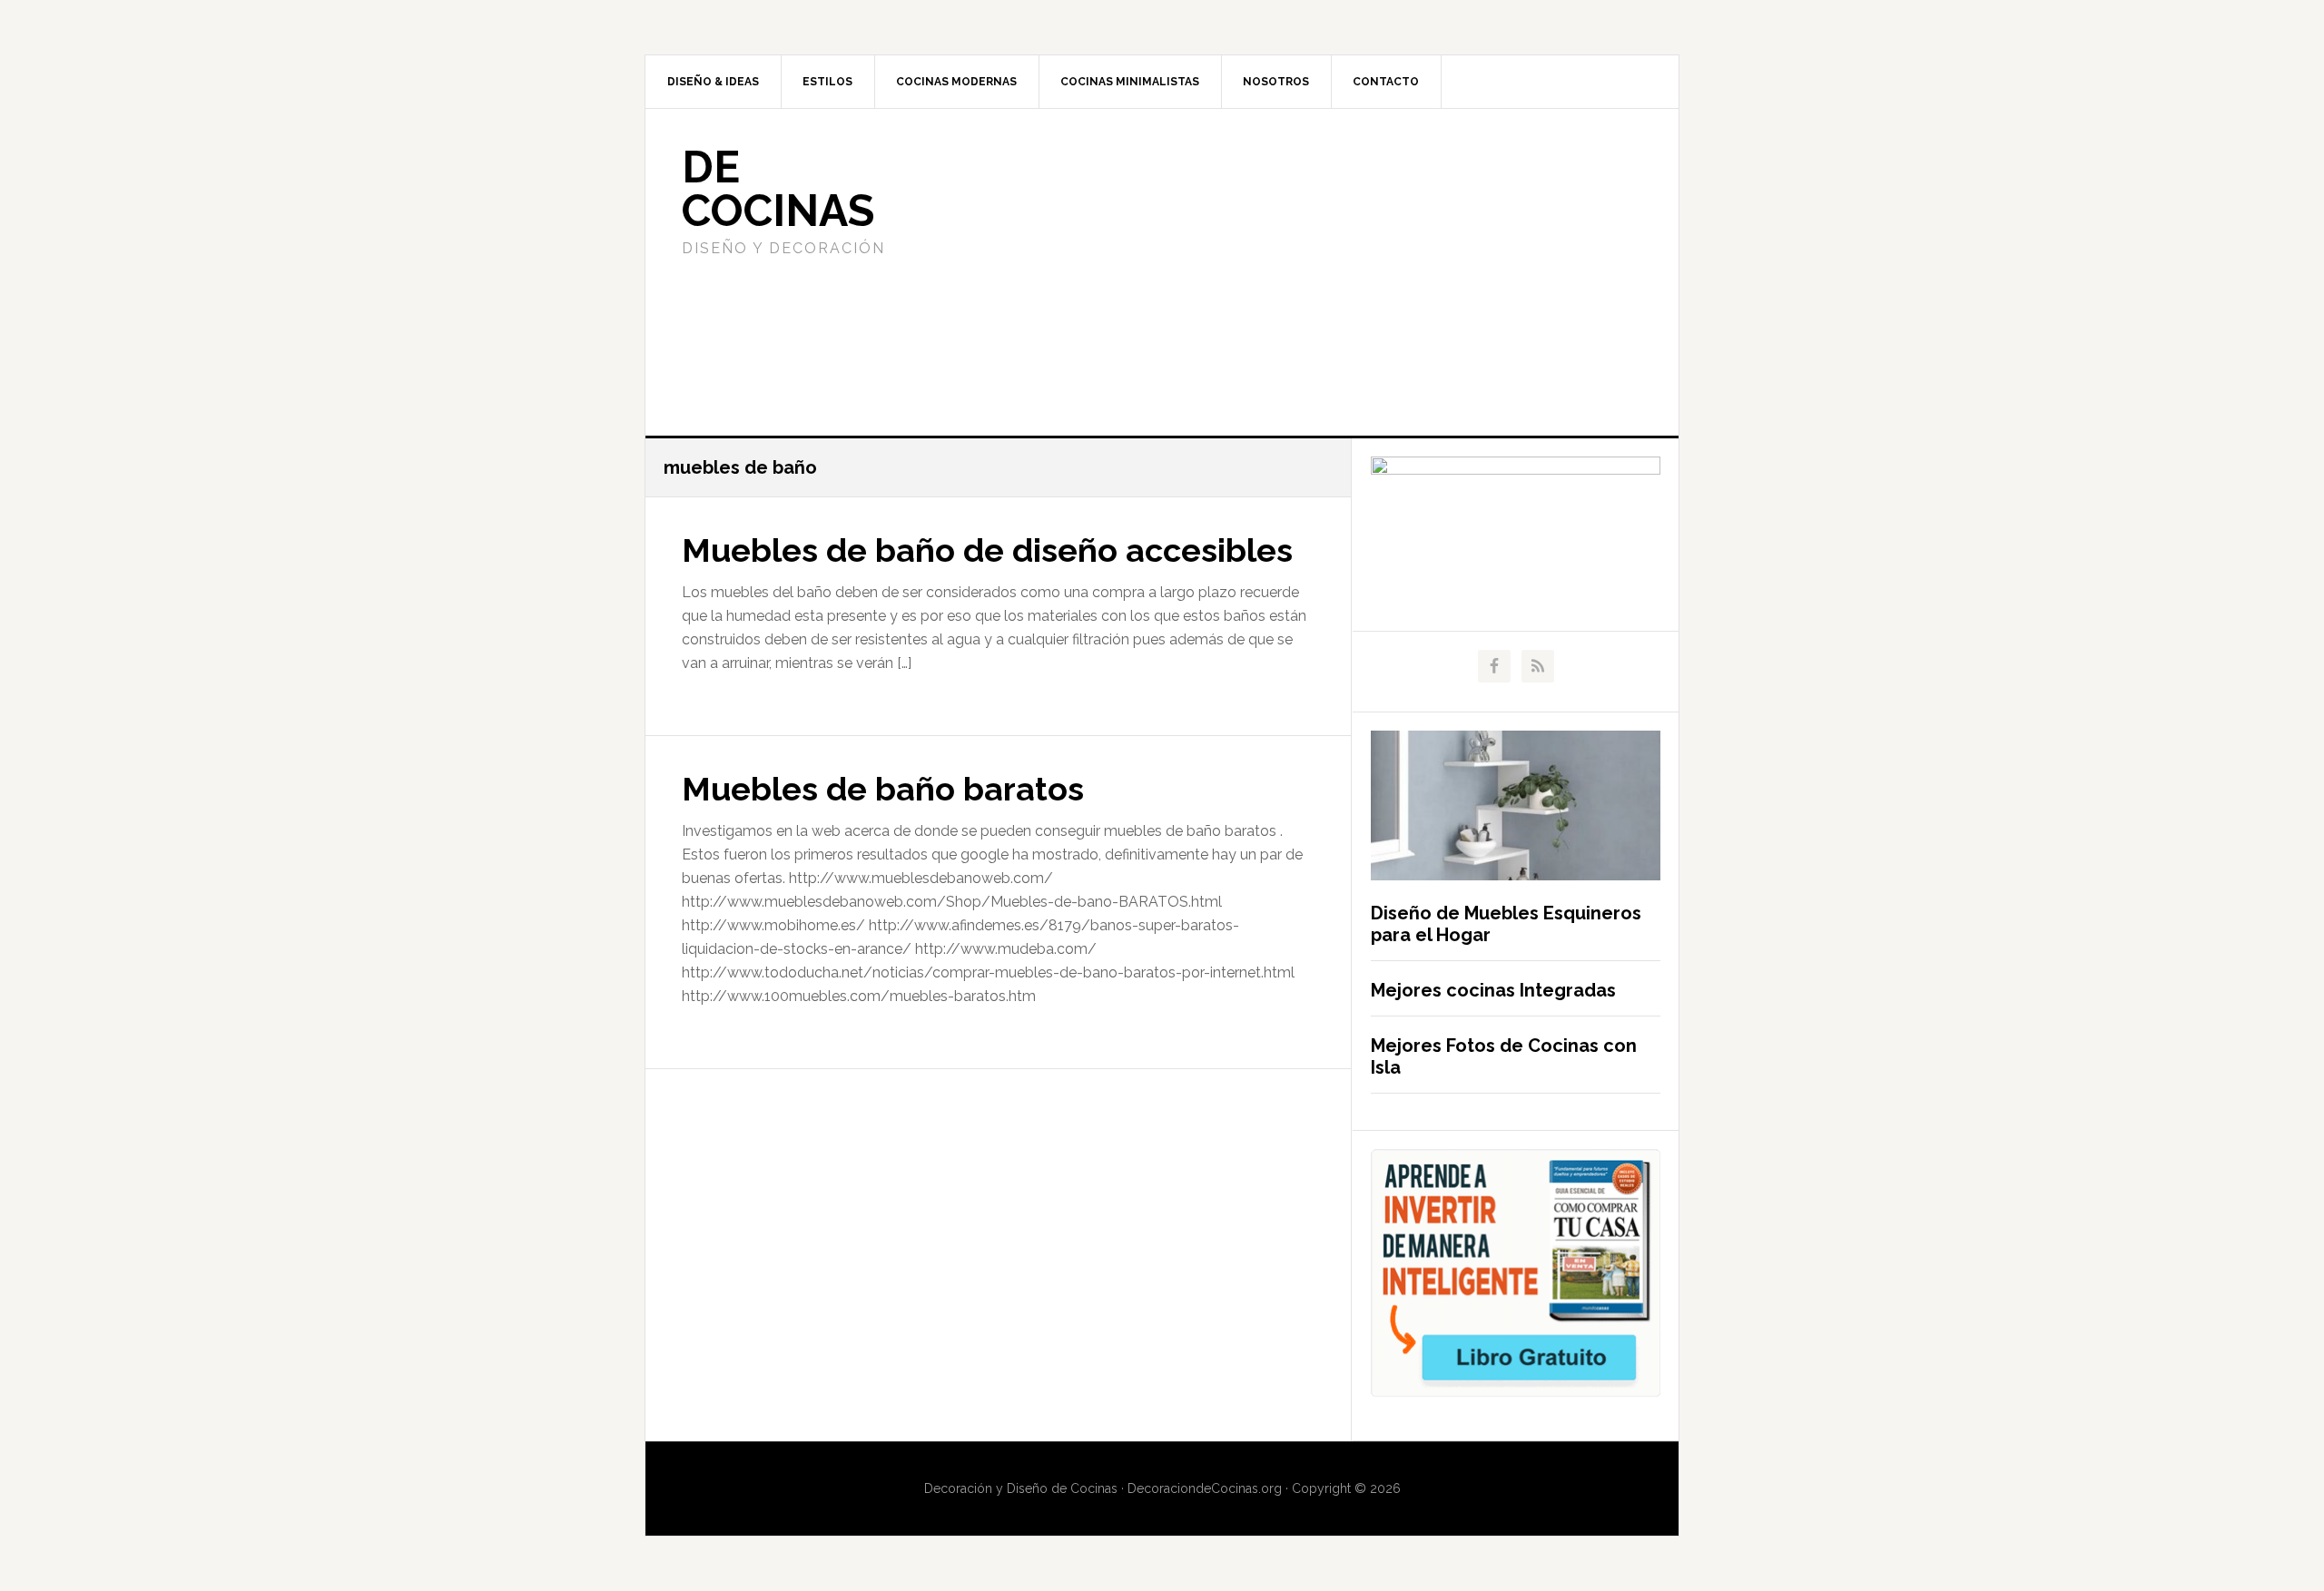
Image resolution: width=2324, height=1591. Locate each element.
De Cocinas (778, 189)
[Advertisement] (1297, 272)
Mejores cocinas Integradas (1493, 990)
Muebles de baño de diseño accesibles (987, 550)
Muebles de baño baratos (883, 789)
